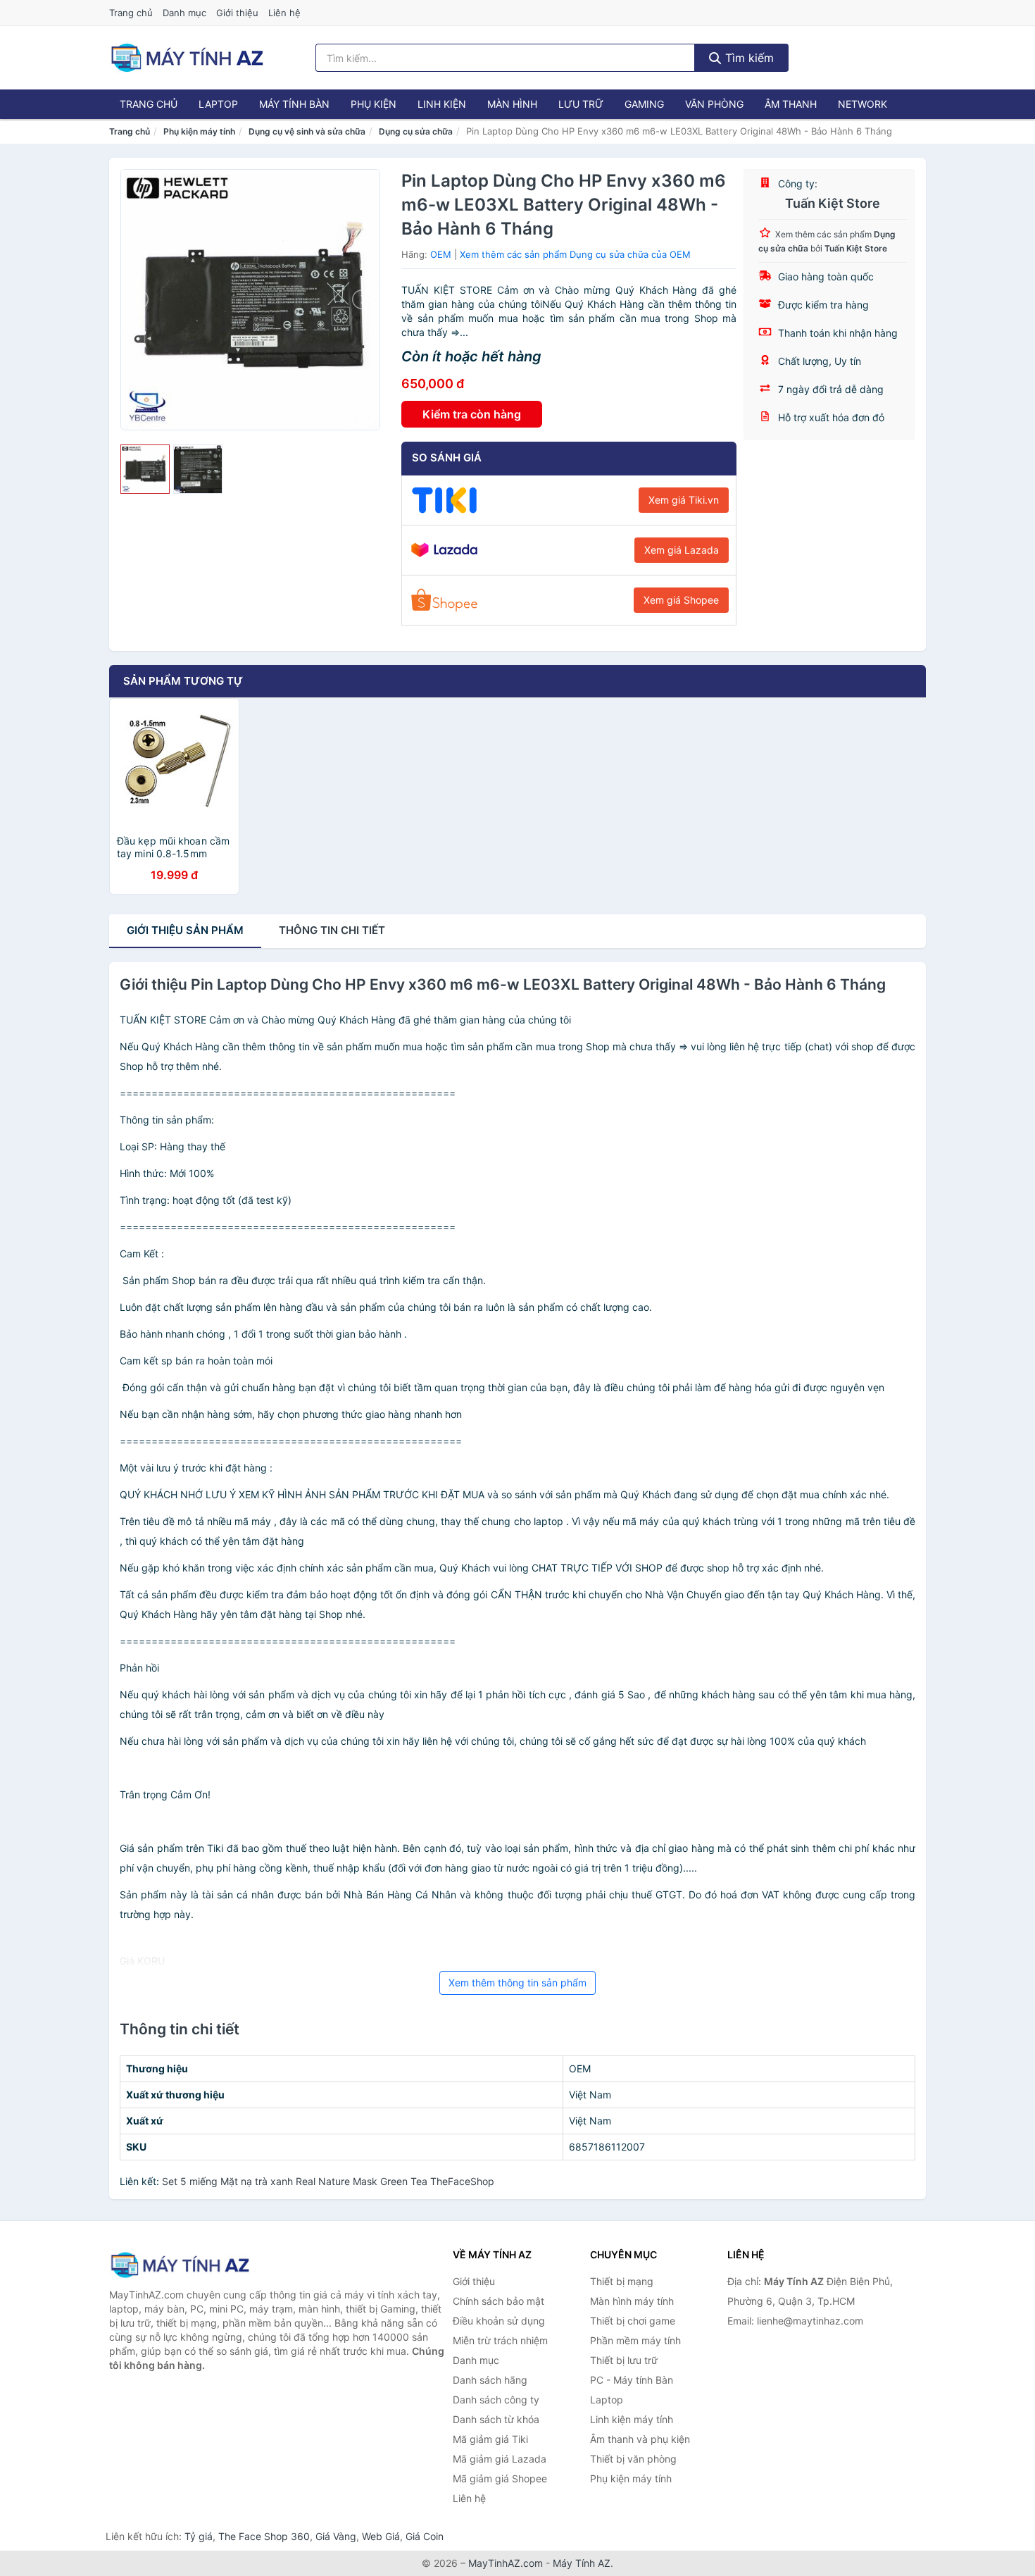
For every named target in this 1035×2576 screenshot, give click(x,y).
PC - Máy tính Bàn (632, 2380)
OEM (441, 254)
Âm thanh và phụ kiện (640, 2439)
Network (862, 104)
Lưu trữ (581, 104)
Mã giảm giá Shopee (500, 2478)
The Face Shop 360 (264, 2536)
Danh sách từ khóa (496, 2419)
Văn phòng (714, 104)
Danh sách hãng (490, 2380)
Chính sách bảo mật (498, 2301)
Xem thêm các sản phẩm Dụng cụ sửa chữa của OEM (575, 254)
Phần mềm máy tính (635, 2340)
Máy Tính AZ (582, 2563)
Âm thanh (791, 104)
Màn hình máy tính (632, 2301)
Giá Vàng (336, 2536)
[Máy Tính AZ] (180, 2265)
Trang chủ (131, 13)
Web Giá (381, 2536)
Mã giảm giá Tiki (490, 2439)
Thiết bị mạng (622, 2281)
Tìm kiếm (748, 58)
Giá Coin (425, 2536)
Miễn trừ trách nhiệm (500, 2340)
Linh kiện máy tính (632, 2419)
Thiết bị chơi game (633, 2321)
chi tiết (332, 930)
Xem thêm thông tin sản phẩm (517, 1983)
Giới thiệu (237, 13)
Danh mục (184, 13)
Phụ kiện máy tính (199, 131)
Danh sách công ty (496, 2400)
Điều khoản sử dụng (499, 2321)
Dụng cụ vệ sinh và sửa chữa (307, 131)
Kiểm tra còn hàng (472, 414)
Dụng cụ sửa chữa (416, 131)
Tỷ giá (199, 2536)
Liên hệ (284, 13)
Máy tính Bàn (294, 104)
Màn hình (512, 104)
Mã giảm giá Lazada (500, 2459)
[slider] (145, 469)
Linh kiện (442, 104)
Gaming (644, 104)
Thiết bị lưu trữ (624, 2360)
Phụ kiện (374, 104)
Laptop (218, 104)
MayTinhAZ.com (506, 2563)
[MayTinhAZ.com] (187, 58)
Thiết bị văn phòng (633, 2459)
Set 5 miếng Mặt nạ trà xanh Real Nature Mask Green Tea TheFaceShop (328, 2181)
